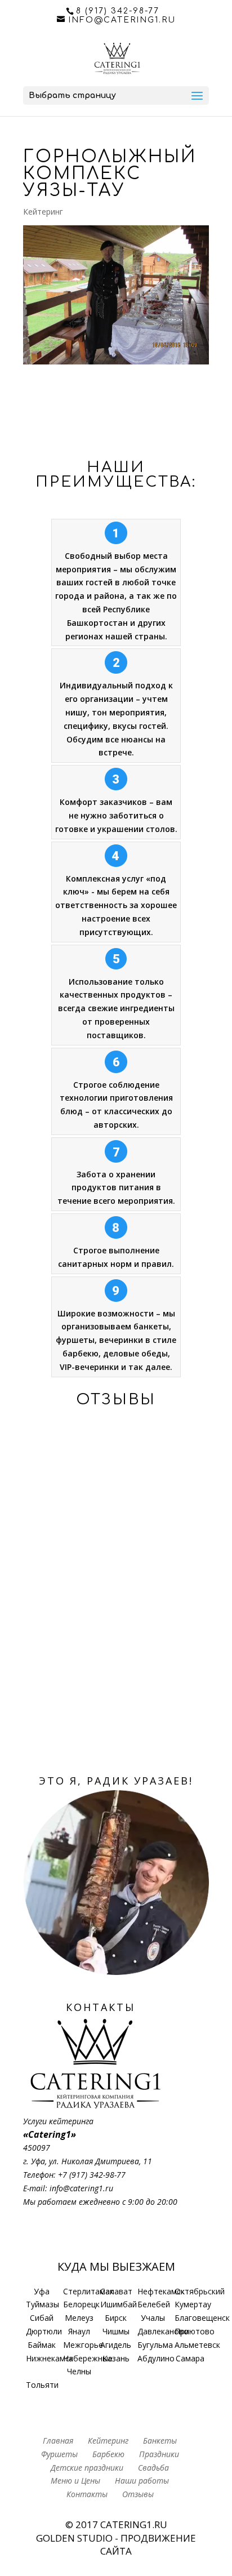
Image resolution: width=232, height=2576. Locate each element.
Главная (58, 2441)
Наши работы (142, 2481)
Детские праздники (87, 2468)
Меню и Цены (75, 2481)
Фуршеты (59, 2454)
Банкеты (160, 2441)
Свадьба (153, 2468)
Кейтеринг (43, 212)
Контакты (87, 2494)
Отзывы (138, 2494)
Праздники (159, 2454)
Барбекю (108, 2454)
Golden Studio (74, 2538)
